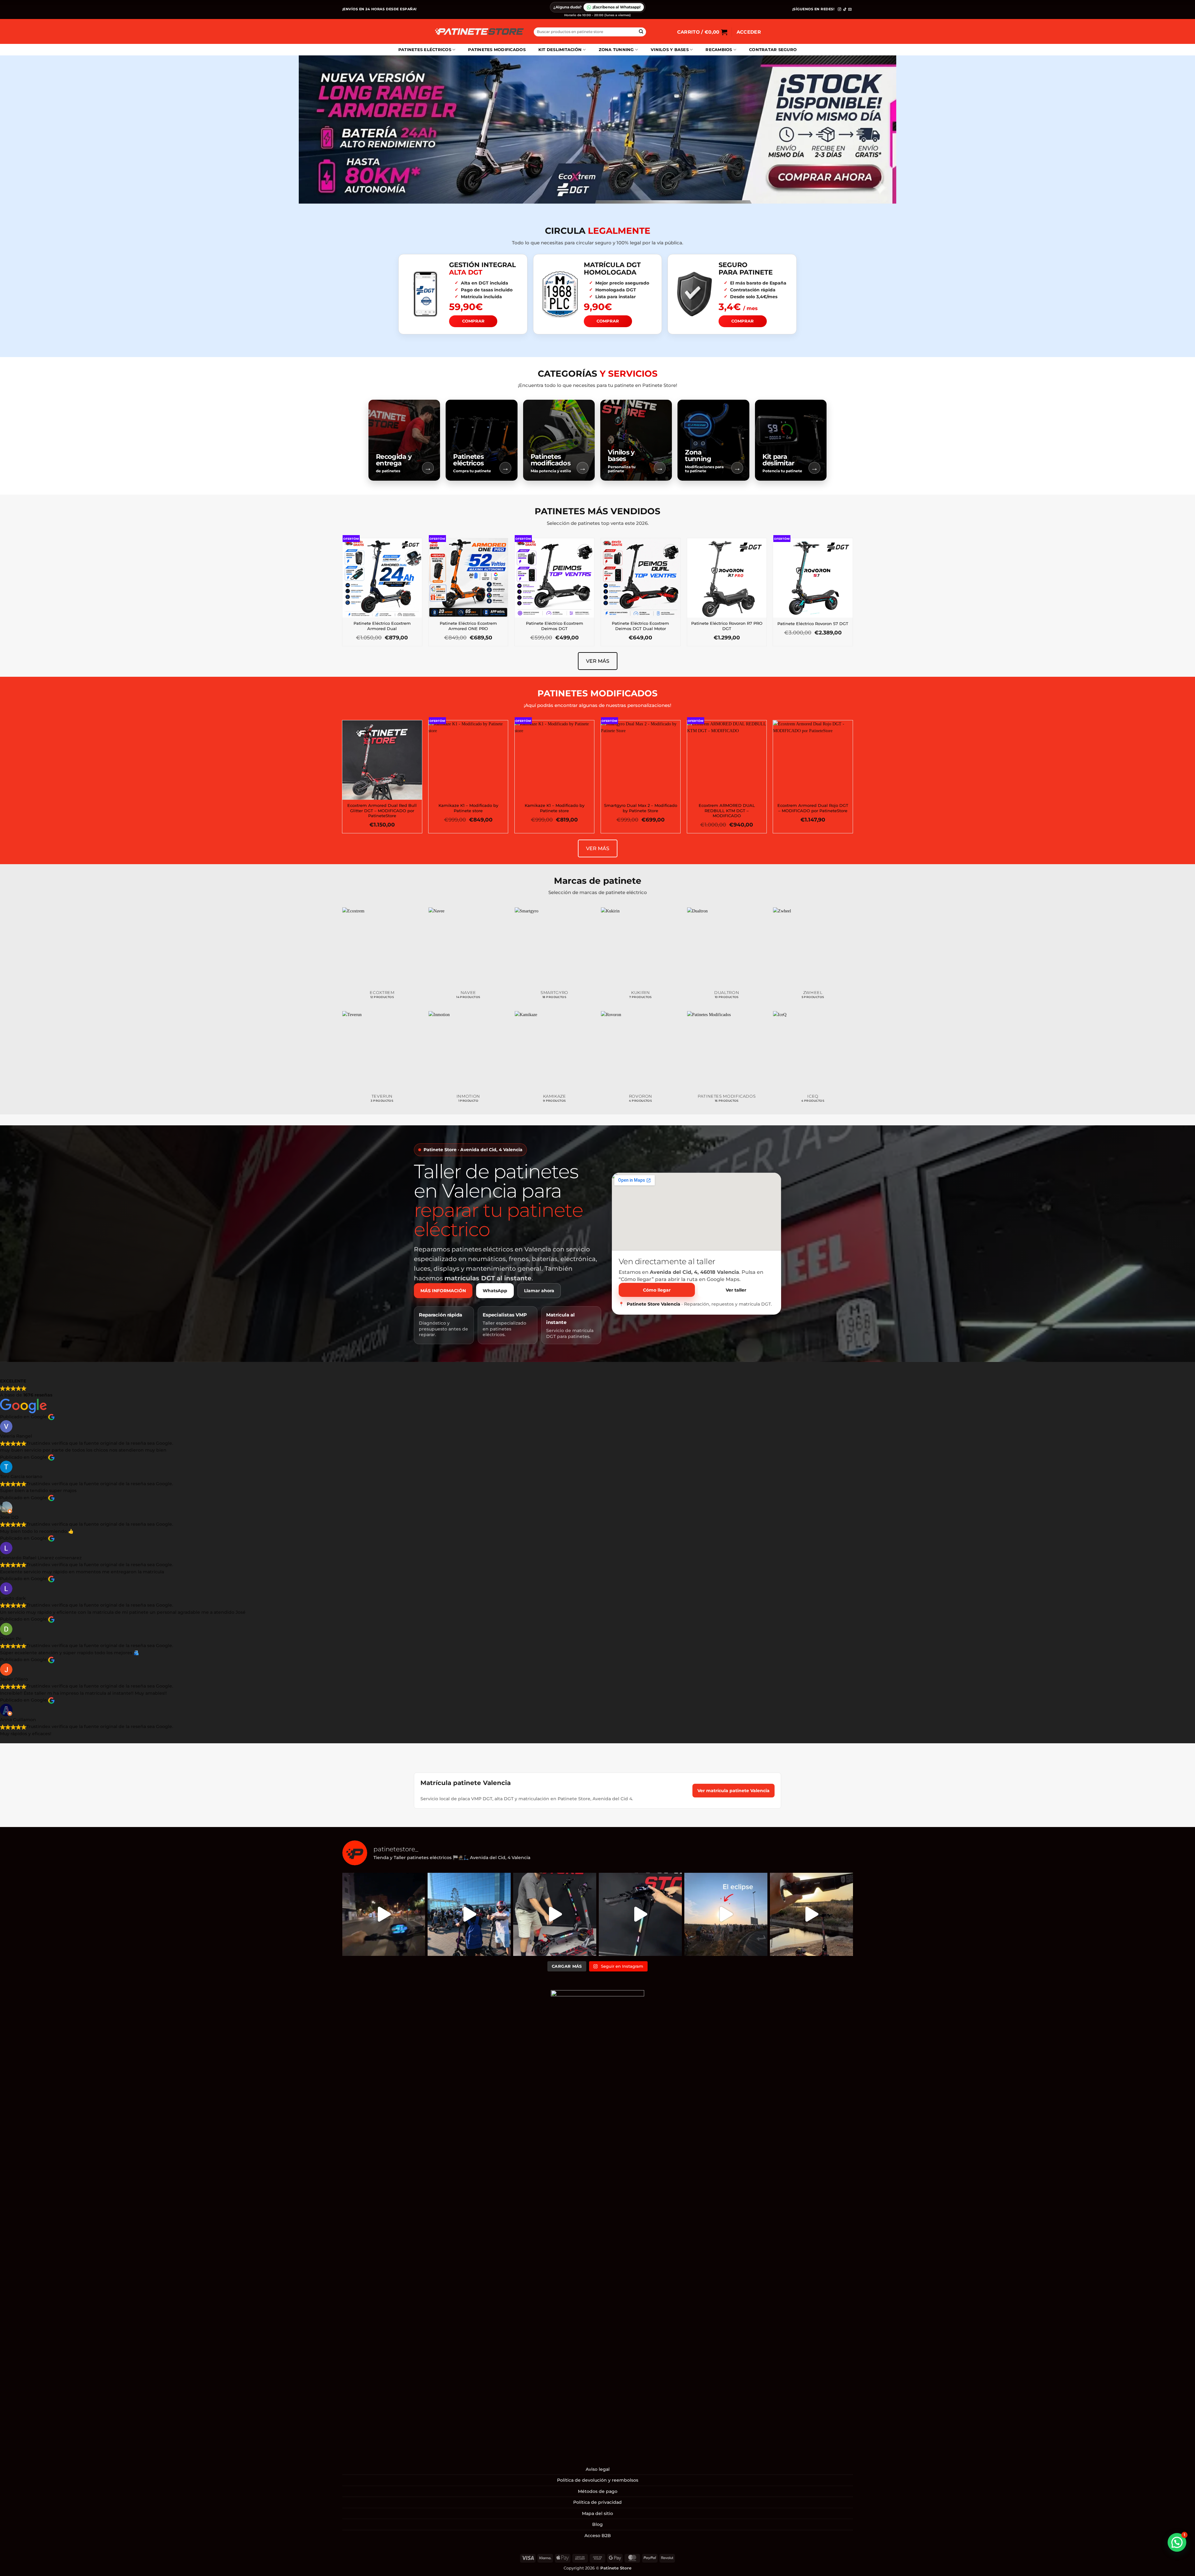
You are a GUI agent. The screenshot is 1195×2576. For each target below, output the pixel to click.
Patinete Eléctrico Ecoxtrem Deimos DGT (555, 626)
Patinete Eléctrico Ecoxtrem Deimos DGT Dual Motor (640, 626)
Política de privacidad (597, 2502)
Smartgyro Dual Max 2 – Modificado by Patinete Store (641, 808)
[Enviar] (641, 32)
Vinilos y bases (670, 50)
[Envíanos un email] (850, 9)
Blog (597, 2524)
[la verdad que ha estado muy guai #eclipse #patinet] (726, 1914)
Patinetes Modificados (497, 50)
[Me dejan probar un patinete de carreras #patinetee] (469, 1914)
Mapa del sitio (597, 2513)
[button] (702, 32)
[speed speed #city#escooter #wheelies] (384, 1914)
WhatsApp (495, 1291)
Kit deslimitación (560, 50)
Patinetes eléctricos (425, 50)
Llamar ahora (539, 1291)
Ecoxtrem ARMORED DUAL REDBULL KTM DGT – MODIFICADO (727, 811)
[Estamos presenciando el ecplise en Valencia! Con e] (811, 1914)
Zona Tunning (616, 50)
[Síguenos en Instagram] (839, 9)
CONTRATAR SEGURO (773, 50)
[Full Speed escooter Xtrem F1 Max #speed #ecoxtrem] (640, 1914)
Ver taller (736, 1290)
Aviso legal (598, 2469)
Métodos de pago (598, 2491)
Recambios (719, 50)
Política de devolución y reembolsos (598, 2480)
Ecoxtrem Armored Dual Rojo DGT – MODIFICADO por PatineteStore (813, 808)
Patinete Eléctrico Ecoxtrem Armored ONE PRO (468, 626)
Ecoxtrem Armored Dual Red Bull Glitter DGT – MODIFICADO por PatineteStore (382, 811)
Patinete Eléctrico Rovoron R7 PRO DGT (727, 626)
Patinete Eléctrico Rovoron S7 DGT (813, 624)
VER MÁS (598, 661)
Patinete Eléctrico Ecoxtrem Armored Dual (382, 626)
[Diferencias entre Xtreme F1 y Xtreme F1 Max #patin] (555, 1914)
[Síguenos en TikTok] (845, 9)
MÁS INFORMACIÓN (443, 1291)
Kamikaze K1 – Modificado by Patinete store (468, 808)
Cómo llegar (657, 1290)
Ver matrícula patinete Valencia (733, 1791)
